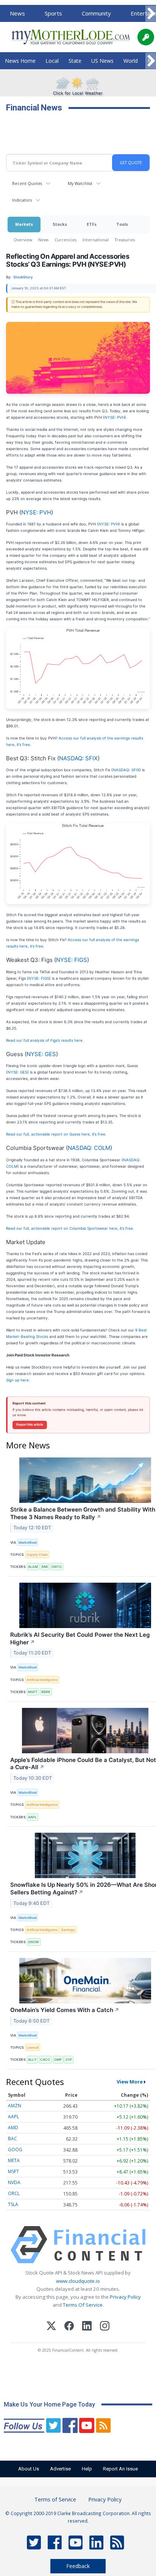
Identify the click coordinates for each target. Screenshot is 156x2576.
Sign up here (17, 1380)
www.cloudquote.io (78, 2281)
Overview (23, 240)
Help (87, 2469)
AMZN (15, 2106)
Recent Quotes (27, 183)
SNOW (34, 1942)
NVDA (14, 2182)
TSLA (13, 2204)
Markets (24, 224)
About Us (29, 2469)
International (96, 240)
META (14, 2160)
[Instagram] (105, 2327)
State (75, 61)
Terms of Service (55, 2499)
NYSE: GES (41, 1054)
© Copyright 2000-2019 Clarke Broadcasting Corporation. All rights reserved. (78, 2517)
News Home (20, 61)
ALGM (33, 1567)
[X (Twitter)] (51, 2327)
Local (52, 61)
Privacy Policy (125, 2297)
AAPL (32, 1817)
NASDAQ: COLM (89, 1148)
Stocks (60, 224)
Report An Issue (120, 2469)
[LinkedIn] (87, 2327)
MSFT (33, 1692)
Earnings (68, 1930)
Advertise (60, 2469)
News (17, 13)
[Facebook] (69, 2327)
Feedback (78, 2566)
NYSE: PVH (115, 417)
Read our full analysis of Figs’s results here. (45, 1040)
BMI (45, 1567)
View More (130, 2082)
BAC (12, 2139)
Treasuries (125, 240)
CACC (45, 2059)
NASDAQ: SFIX (78, 758)
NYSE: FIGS (72, 960)
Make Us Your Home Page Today (49, 2404)
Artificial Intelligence (42, 1680)
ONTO (57, 1567)
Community (96, 13)
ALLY (32, 2059)
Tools (122, 224)
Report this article (30, 1425)
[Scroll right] (151, 14)
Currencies (66, 240)
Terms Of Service (83, 2305)
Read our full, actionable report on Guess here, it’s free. (56, 1134)
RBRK (46, 1692)
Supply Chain (37, 1554)
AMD (13, 2128)
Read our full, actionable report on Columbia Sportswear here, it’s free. (70, 1228)
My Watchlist (80, 183)
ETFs (92, 224)
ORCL (14, 2193)
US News (102, 61)
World (131, 61)
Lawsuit (33, 2047)
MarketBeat (28, 1542)
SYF (69, 2059)
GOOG (15, 2150)
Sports (53, 13)
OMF (58, 2059)
